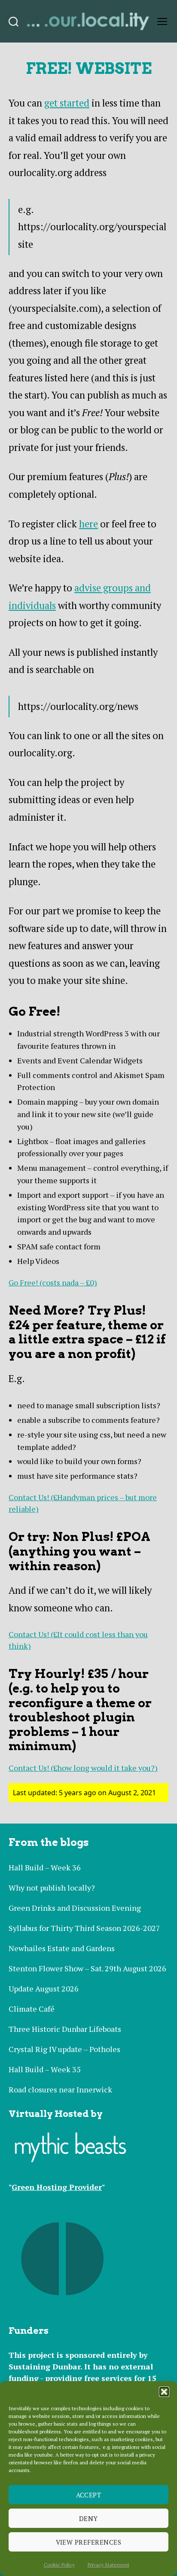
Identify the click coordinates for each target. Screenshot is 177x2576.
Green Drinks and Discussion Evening (75, 1908)
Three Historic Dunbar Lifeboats (65, 2029)
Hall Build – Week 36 (45, 1867)
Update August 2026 (44, 1988)
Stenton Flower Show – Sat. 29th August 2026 (87, 1968)
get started (67, 103)
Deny (88, 2518)
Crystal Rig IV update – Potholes (64, 2049)
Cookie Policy (59, 2565)
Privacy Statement (108, 2565)
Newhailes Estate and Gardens (62, 1948)
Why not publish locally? (52, 1888)
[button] (164, 2392)
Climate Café (32, 2009)
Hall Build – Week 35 (45, 2069)
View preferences (89, 2542)
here (88, 524)
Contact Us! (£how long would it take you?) (83, 1768)
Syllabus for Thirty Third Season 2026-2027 (84, 1928)
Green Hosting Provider (57, 2187)
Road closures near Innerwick (60, 2089)
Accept (89, 2495)
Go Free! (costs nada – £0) (53, 1282)
